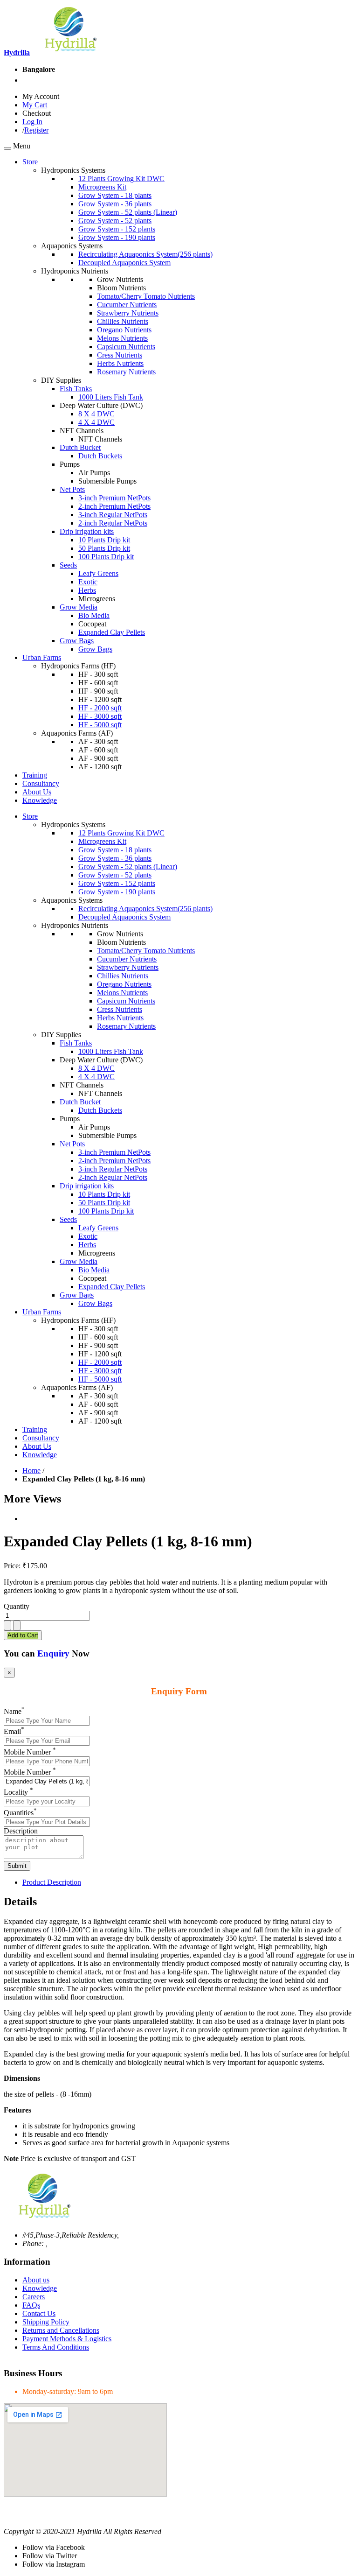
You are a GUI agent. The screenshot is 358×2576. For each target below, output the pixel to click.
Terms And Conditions (56, 2347)
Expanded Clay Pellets (112, 632)
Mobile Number (30, 1752)
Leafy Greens (98, 573)
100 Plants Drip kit (106, 557)
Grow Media (79, 607)
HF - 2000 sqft (100, 708)
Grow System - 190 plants (117, 237)
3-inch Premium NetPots (114, 498)
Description (21, 1831)
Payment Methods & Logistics (67, 2339)
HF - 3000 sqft (100, 716)
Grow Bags (77, 641)
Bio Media (94, 615)
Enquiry (53, 1653)
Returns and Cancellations (61, 2330)
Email (14, 1731)
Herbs (87, 590)
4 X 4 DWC (96, 422)
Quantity (17, 1606)
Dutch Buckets (100, 456)
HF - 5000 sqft (100, 725)
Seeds (68, 565)
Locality (18, 1792)
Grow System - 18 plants (115, 195)
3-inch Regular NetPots (113, 515)
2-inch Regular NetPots (113, 523)
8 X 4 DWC (96, 414)
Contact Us (39, 2313)
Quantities (20, 1813)
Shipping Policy (46, 2322)
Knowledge (40, 2288)
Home (31, 1470)
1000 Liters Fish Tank (111, 397)
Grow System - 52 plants (115, 221)
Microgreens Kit (102, 187)
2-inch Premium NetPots (114, 506)
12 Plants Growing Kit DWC (121, 179)
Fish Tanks (76, 389)
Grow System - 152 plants (117, 229)
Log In (32, 122)
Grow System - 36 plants (115, 204)
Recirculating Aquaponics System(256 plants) (145, 254)
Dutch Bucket (80, 447)
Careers (34, 2297)
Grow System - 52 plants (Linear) (128, 212)
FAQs (31, 2305)
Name (14, 1711)
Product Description (52, 1882)
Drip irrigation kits (87, 531)
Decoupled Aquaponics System (124, 263)
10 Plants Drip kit (104, 540)
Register (36, 130)
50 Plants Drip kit (104, 548)
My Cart (35, 105)
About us (36, 2280)
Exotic (88, 582)
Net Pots (72, 489)
